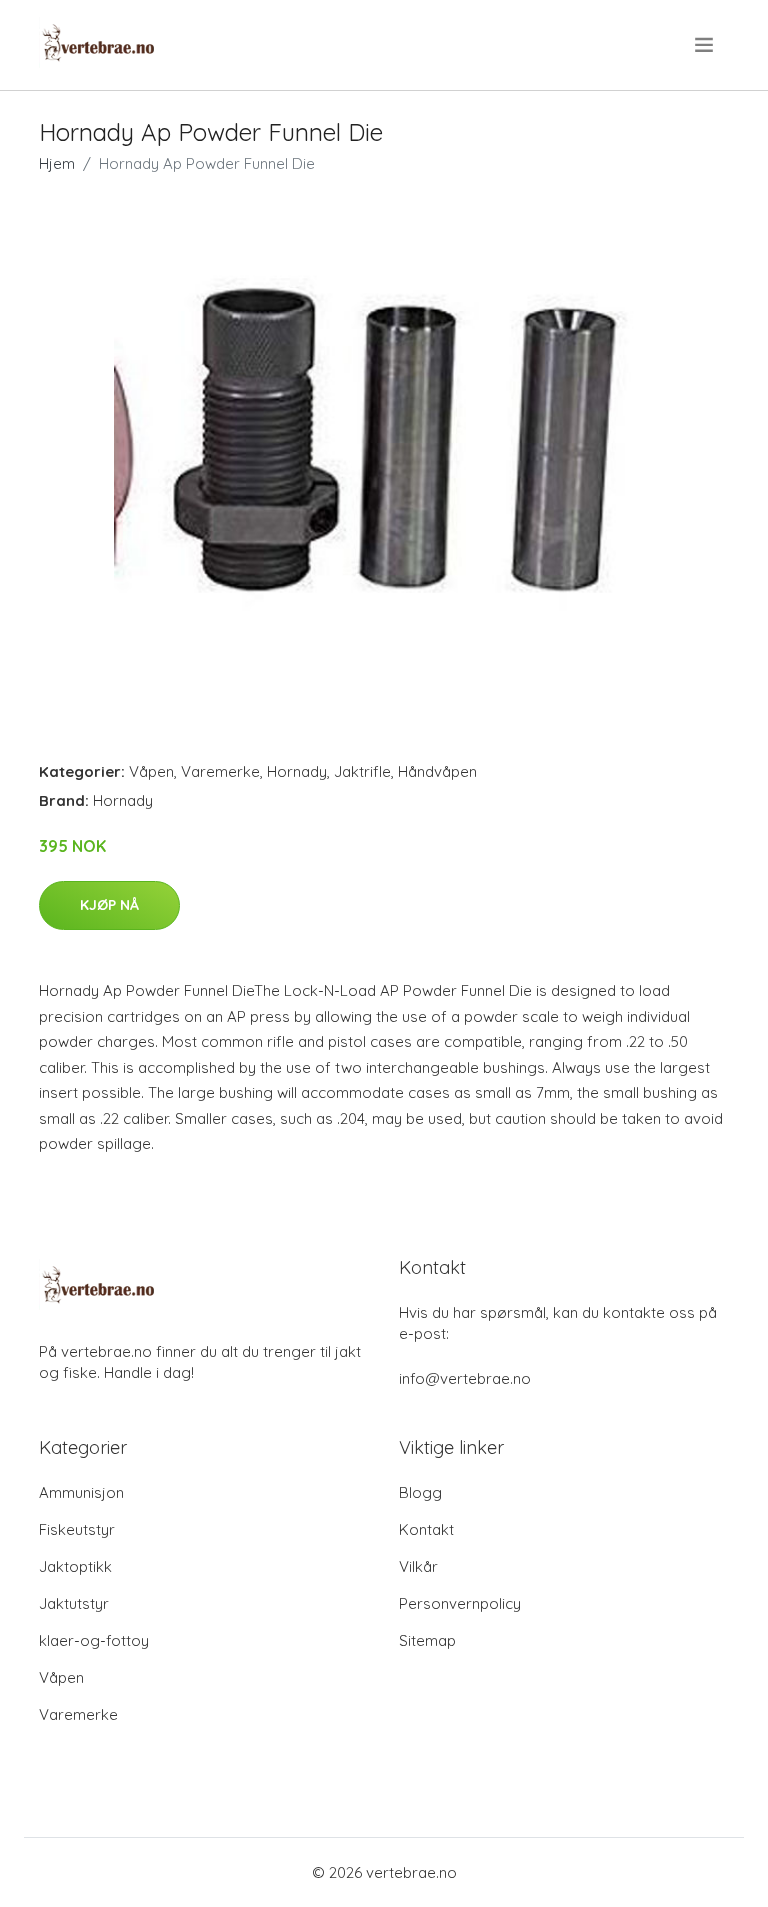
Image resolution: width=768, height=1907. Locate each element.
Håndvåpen (437, 771)
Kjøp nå (109, 905)
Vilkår (418, 1566)
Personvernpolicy (460, 1603)
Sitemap (427, 1640)
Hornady (297, 771)
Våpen (151, 771)
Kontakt (426, 1529)
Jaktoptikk (75, 1566)
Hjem (57, 163)
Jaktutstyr (74, 1603)
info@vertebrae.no (465, 1378)
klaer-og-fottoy (94, 1640)
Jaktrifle (362, 771)
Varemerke (220, 771)
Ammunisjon (81, 1492)
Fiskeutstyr (77, 1529)
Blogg (420, 1492)
